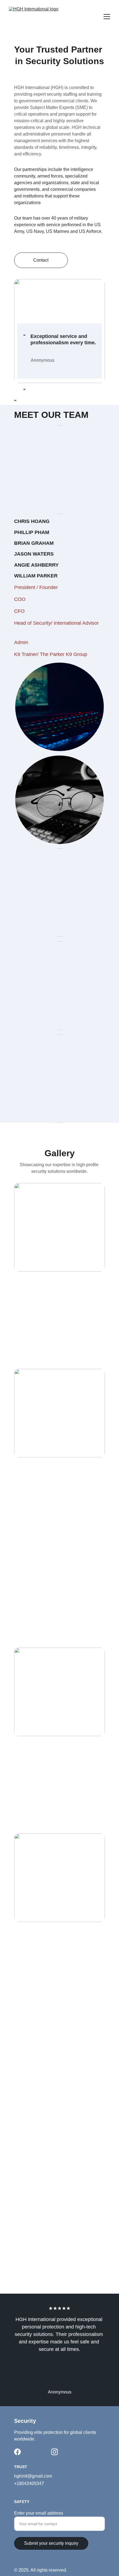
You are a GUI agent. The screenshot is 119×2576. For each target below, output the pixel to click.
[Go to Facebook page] (17, 2452)
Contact (41, 260)
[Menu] (107, 17)
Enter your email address (39, 2513)
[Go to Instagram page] (55, 2452)
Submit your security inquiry (51, 2543)
